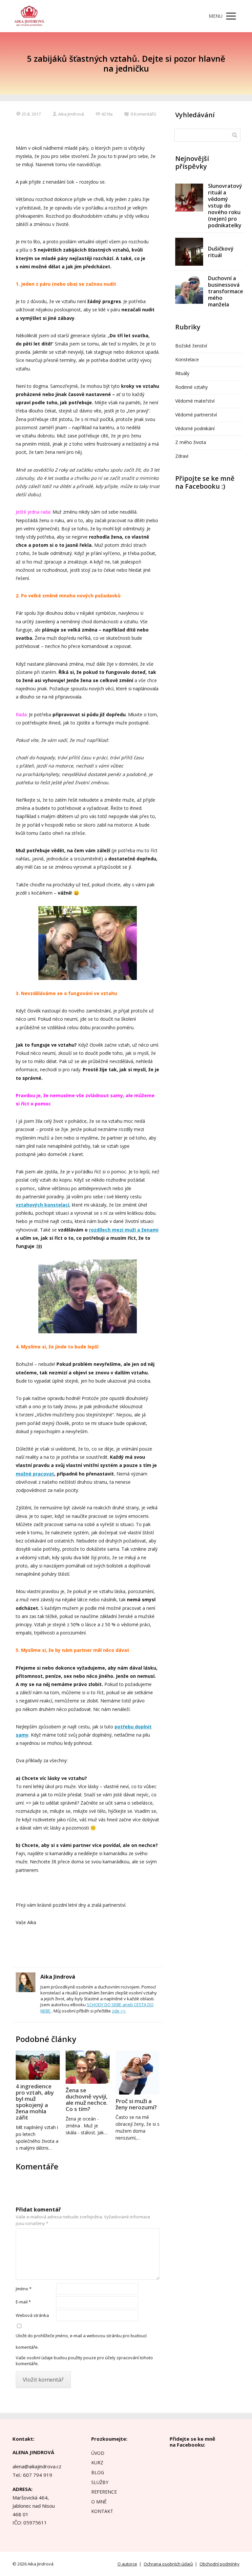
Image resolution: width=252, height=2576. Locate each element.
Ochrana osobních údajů (168, 2564)
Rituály (182, 373)
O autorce (127, 2564)
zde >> (119, 2011)
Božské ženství (191, 346)
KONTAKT (102, 2511)
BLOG (98, 2472)
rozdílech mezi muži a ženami (124, 1230)
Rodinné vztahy (191, 387)
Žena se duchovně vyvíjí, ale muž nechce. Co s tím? (87, 2099)
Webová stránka (32, 2315)
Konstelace (187, 359)
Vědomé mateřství (195, 401)
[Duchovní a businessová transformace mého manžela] (189, 290)
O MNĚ (99, 2502)
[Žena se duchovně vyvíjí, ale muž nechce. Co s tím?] (88, 2067)
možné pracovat (35, 1474)
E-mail (23, 2302)
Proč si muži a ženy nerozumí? (136, 2104)
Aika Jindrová (71, 114)
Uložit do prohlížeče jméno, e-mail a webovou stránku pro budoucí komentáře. (81, 2341)
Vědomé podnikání (195, 428)
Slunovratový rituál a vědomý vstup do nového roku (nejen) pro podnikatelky (225, 206)
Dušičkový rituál (221, 252)
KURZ (97, 2463)
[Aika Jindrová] (29, 16)
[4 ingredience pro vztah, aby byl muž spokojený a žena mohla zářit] (38, 2065)
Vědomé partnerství (196, 415)
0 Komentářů (143, 114)
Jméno (24, 2289)
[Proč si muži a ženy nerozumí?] (137, 2073)
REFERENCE (104, 2492)
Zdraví (182, 456)
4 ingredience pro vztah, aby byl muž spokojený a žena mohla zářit (35, 2102)
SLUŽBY (100, 2482)
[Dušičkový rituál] (189, 252)
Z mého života (191, 442)
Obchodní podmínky (220, 2564)
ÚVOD (98, 2453)
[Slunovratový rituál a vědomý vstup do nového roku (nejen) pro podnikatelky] (189, 198)
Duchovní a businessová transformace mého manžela (226, 291)
